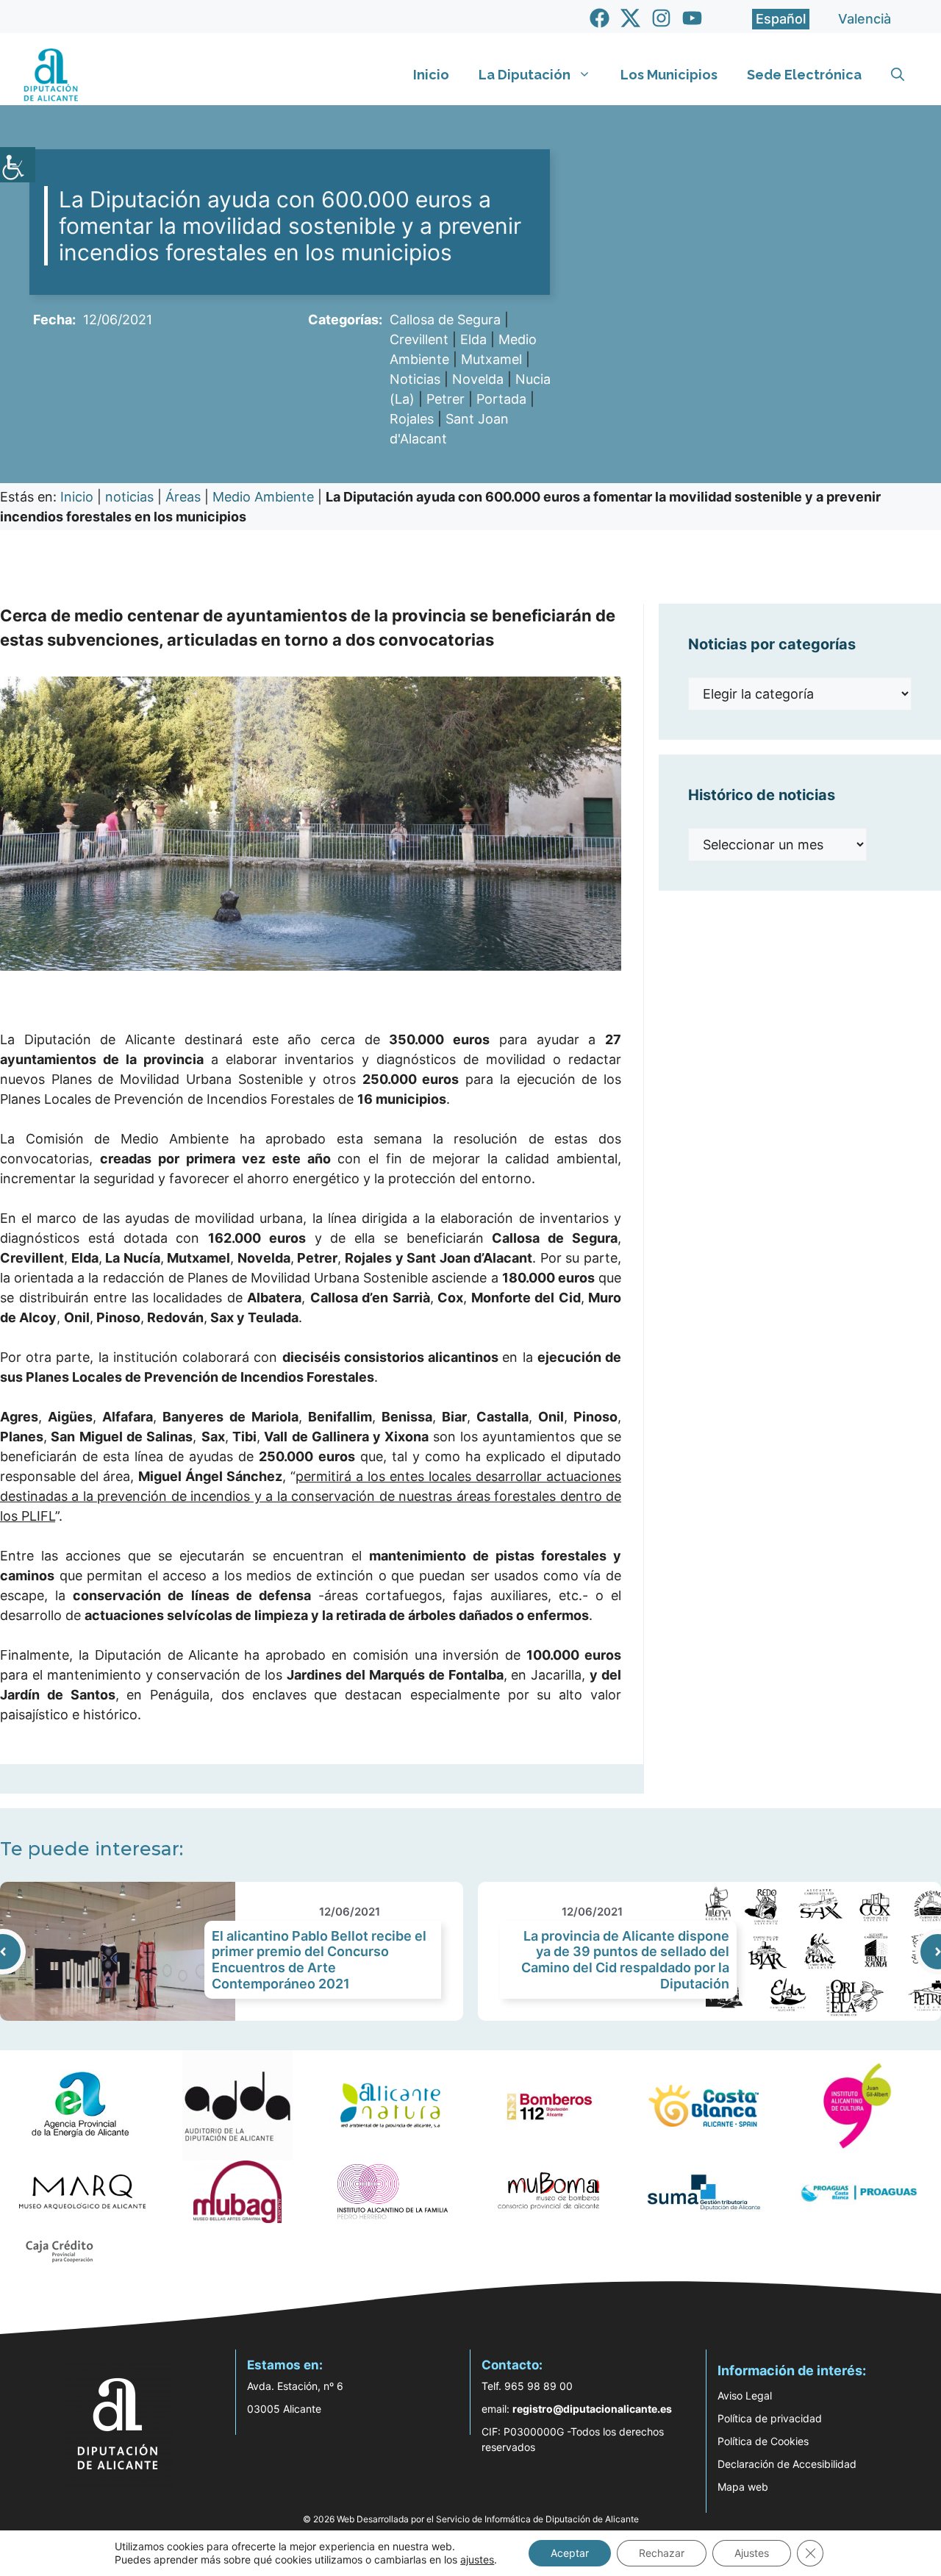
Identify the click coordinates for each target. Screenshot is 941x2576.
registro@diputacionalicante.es (592, 2409)
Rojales (412, 419)
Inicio (431, 75)
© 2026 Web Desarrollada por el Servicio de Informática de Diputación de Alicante (471, 2519)
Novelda (478, 379)
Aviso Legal (745, 2395)
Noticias (415, 379)
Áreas (183, 497)
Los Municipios (669, 75)
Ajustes (752, 2553)
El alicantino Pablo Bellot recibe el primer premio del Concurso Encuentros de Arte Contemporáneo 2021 (319, 1960)
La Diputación (525, 75)
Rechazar (662, 2553)
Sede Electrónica (804, 75)
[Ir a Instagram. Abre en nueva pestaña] (661, 18)
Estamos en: (285, 2365)
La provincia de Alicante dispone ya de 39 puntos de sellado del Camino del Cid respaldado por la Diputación (625, 1960)
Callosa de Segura (445, 320)
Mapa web (743, 2487)
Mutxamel (491, 359)
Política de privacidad (770, 2418)
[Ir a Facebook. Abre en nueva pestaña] (600, 18)
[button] (898, 75)
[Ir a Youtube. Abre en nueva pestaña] (692, 18)
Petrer (446, 399)
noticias (129, 497)
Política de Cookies (763, 2441)
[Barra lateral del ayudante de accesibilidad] (18, 165)
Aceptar (570, 2553)
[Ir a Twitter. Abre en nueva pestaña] (630, 18)
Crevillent (419, 339)
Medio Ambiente (263, 497)
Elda (473, 339)
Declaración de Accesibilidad (787, 2464)
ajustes (477, 2559)
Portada (501, 399)
